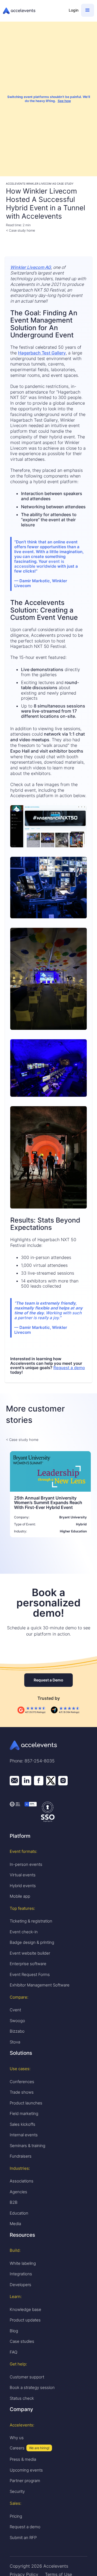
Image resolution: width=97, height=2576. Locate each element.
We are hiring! (39, 2448)
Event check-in (24, 1932)
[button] (88, 10)
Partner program (25, 2481)
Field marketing (24, 2113)
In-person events (26, 1864)
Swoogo (17, 2021)
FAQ (13, 2352)
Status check (22, 2398)
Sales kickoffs (22, 2124)
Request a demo (69, 1368)
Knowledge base (25, 2309)
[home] (33, 11)
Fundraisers (21, 2156)
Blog (14, 2331)
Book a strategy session (32, 2387)
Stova (15, 2042)
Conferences (22, 2082)
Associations (22, 2181)
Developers (20, 2285)
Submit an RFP (23, 2538)
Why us (17, 2438)
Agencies (18, 2192)
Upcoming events (26, 2470)
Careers (17, 2448)
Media (15, 2224)
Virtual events (23, 1875)
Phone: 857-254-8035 (32, 1761)
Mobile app (20, 1896)
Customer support (27, 2377)
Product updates (25, 2320)
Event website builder (30, 1953)
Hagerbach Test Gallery (42, 353)
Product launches (26, 2103)
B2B (14, 2202)
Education (19, 2213)
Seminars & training (27, 2146)
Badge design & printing (32, 1942)
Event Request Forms (30, 1974)
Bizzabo (17, 2031)
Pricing (16, 2516)
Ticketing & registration (31, 1921)
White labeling (23, 2263)
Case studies (22, 2341)
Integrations (21, 2274)
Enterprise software (28, 1964)
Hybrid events (23, 1886)
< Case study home (20, 230)
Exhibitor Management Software (40, 1985)
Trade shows (22, 2092)
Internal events (24, 2135)
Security (17, 2491)
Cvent (15, 2010)
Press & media (23, 2459)
